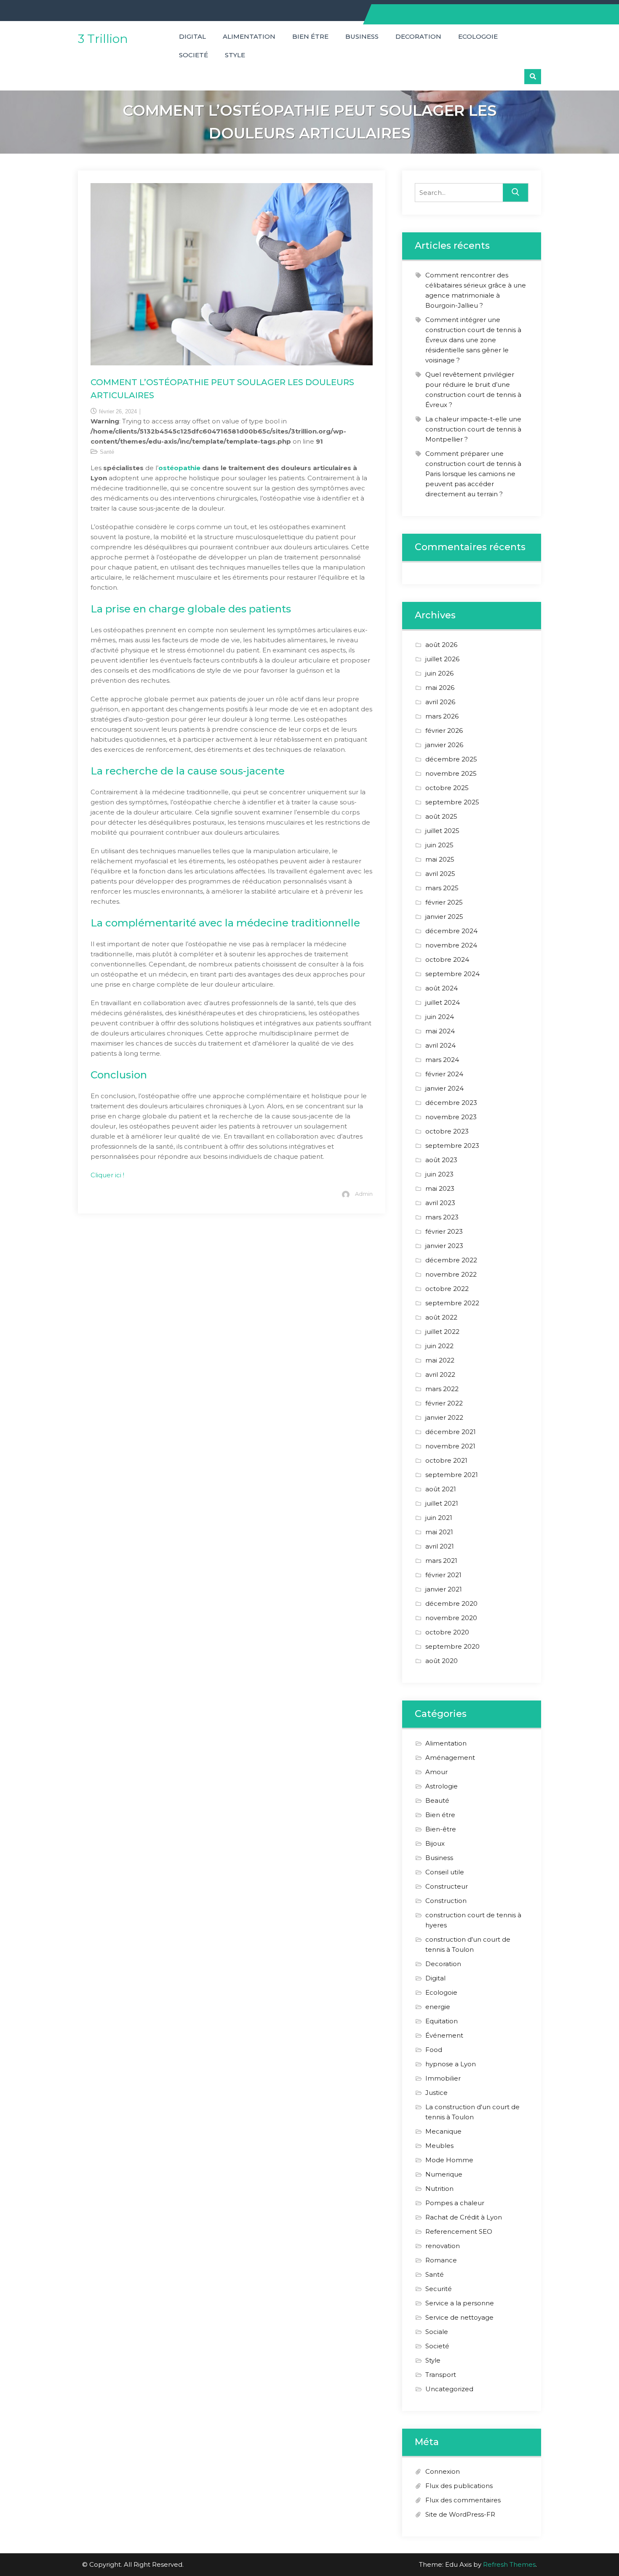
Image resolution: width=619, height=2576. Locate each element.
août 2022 (441, 1317)
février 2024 (444, 1074)
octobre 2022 (447, 1289)
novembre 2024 (451, 945)
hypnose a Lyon (451, 2064)
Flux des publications (459, 2486)
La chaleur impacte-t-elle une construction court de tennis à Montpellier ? (473, 429)
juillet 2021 (442, 1503)
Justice (436, 2093)
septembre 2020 (452, 1646)
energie (438, 2007)
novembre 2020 (451, 1618)
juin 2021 (439, 1518)
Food (434, 2050)
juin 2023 (439, 1174)
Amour (436, 1772)
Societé (193, 55)
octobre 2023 (447, 1131)
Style (235, 55)
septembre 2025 (452, 802)
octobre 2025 (447, 788)
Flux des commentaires (463, 2500)
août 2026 (441, 645)
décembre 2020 (451, 1603)
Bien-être (441, 1829)
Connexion (443, 2471)
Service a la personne (460, 2303)
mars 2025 (442, 888)
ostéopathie (179, 468)
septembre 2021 (452, 1475)
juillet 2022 (442, 1332)
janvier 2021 (444, 1589)
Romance (441, 2260)
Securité (439, 2289)
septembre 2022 (452, 1303)
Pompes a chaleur (455, 2203)
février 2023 (444, 1231)
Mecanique (443, 2131)
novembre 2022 (451, 1274)
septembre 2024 (452, 974)
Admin (364, 1194)
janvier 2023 (444, 1246)
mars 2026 (442, 716)
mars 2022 (442, 1389)
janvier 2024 (444, 1088)
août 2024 (442, 988)
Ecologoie (478, 36)
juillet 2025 (442, 831)
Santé (107, 452)
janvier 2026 (444, 745)
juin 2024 (440, 1017)
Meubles (439, 2146)
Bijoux (435, 1843)
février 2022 (444, 1403)
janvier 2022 (444, 1417)
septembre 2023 (452, 1146)
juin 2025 (439, 845)
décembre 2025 (451, 759)
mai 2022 (440, 1360)
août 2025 (441, 816)
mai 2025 (440, 859)
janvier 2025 (444, 917)
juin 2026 (439, 673)
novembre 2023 (451, 1117)
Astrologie (442, 1786)
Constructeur (447, 1886)
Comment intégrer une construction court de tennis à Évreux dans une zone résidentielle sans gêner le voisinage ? (473, 340)
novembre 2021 (450, 1446)
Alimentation (249, 36)
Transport (441, 2375)
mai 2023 (440, 1188)
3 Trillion (103, 39)
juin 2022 (439, 1346)
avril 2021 (440, 1546)
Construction (446, 1901)
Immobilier (443, 2078)
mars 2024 (442, 1060)
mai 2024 (440, 1031)
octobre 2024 (447, 959)
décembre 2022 (451, 1260)
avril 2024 (440, 1045)
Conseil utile (445, 1872)
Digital (192, 36)
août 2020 (442, 1661)
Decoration (418, 36)
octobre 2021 (446, 1460)
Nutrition (439, 2189)
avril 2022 (440, 1374)
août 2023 (441, 1160)
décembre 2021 (451, 1432)
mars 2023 (442, 1217)
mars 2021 (441, 1561)
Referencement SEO (459, 2231)
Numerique (444, 2174)
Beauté (437, 1800)
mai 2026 (440, 688)
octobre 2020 (447, 1632)
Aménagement (450, 1758)
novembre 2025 (451, 773)
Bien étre (310, 36)
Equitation (442, 2021)
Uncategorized (449, 2389)
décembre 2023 (451, 1103)
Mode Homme (449, 2160)
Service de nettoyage (459, 2317)
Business (362, 36)
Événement (444, 2035)
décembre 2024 (451, 931)
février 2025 (444, 902)
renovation (443, 2246)
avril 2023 (440, 1203)
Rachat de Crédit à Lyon (464, 2217)
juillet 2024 (443, 1002)
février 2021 (443, 1575)
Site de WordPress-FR (460, 2514)
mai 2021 (439, 1532)
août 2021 (441, 1489)
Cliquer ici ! (107, 1175)
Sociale (437, 2332)
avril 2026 (440, 702)
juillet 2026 (442, 659)
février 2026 (444, 730)
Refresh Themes (509, 2564)
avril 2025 (440, 874)
